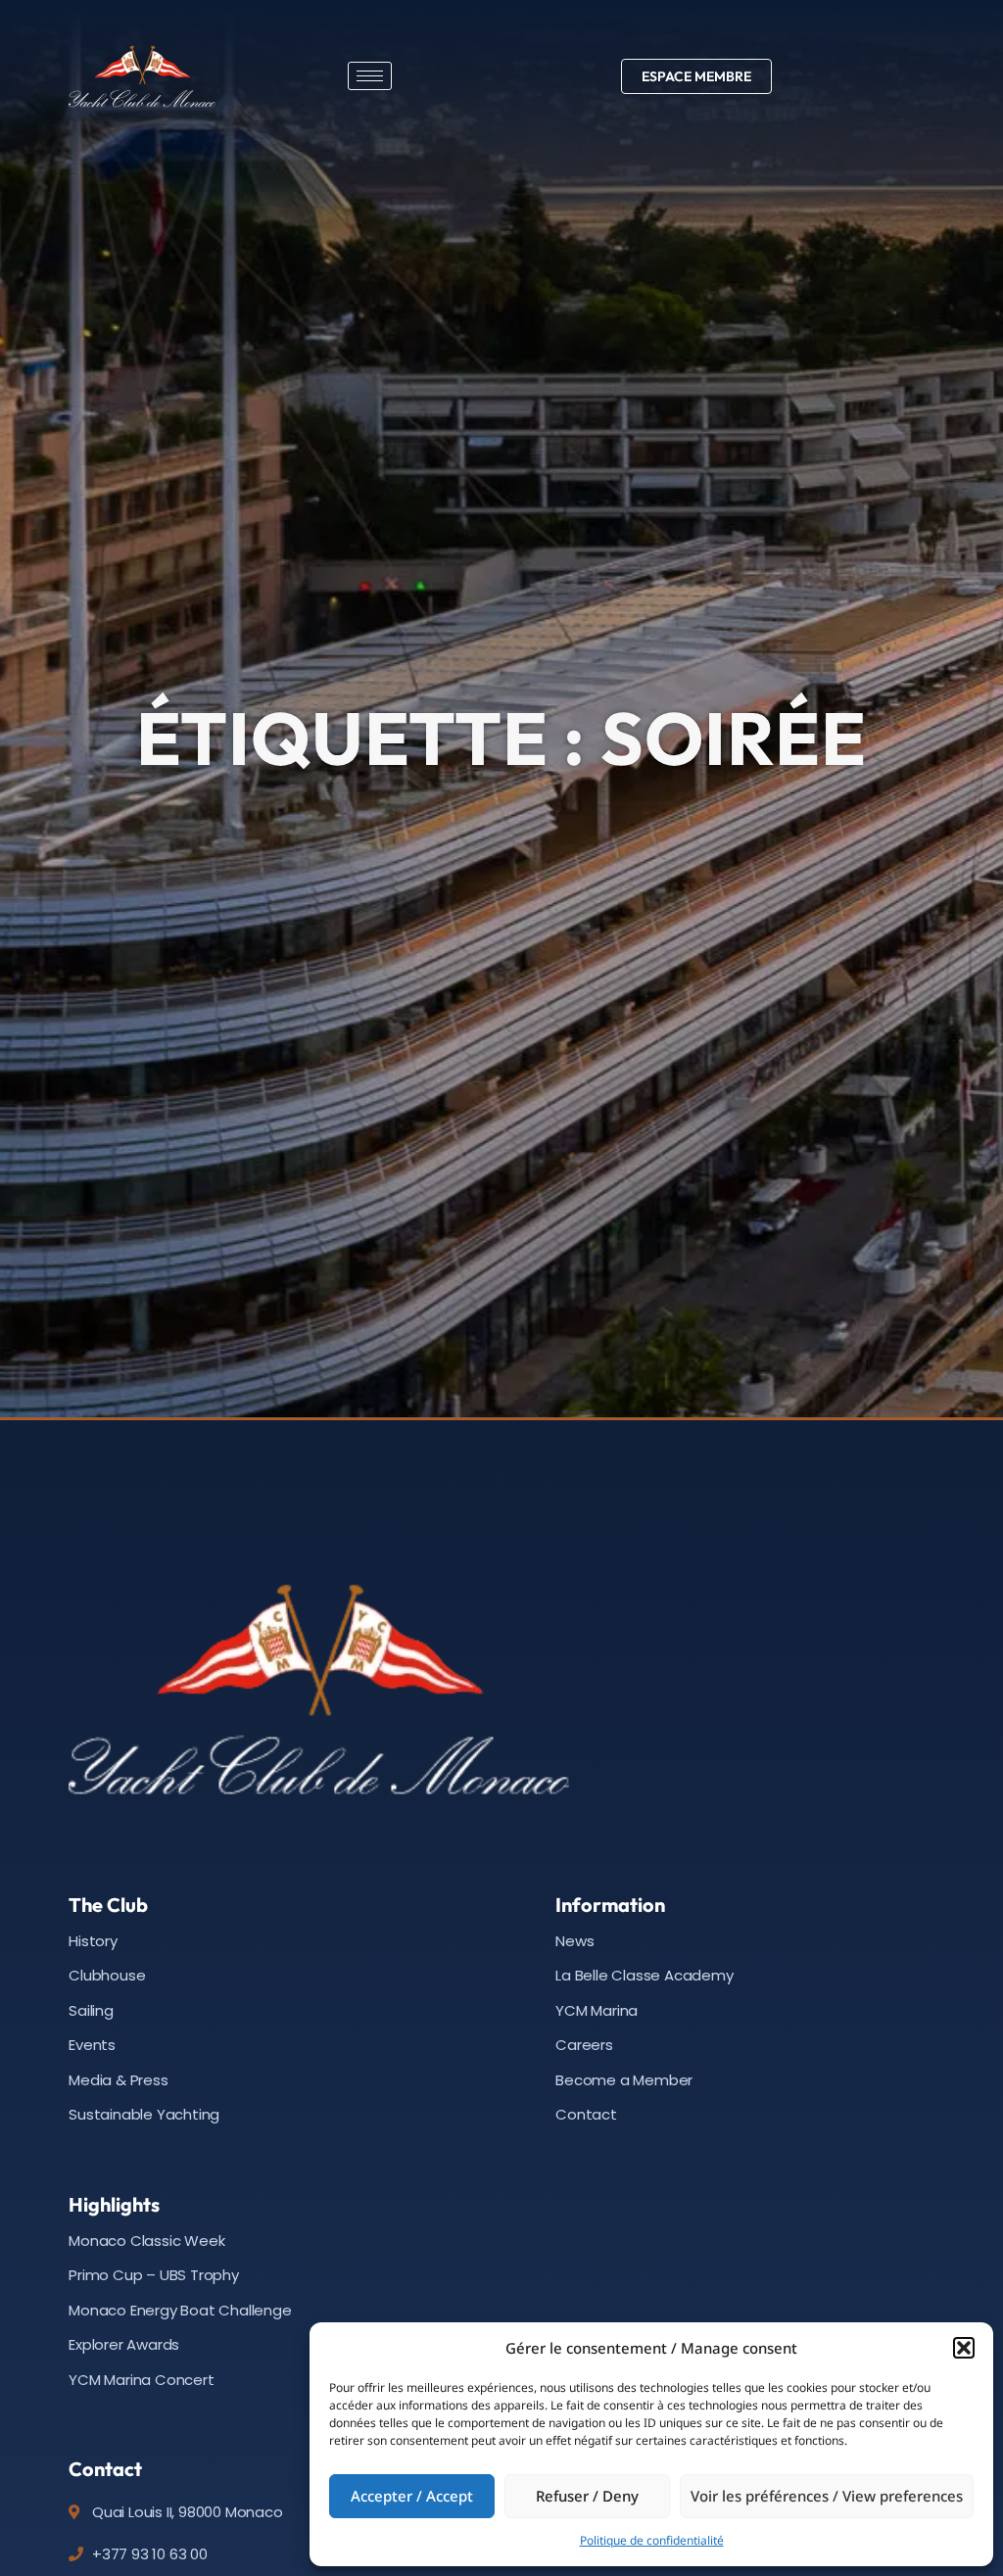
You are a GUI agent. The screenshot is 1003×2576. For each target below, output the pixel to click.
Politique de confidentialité (652, 2540)
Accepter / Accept (412, 2496)
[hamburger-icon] (370, 76)
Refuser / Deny (587, 2496)
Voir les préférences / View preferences (827, 2496)
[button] (964, 2348)
